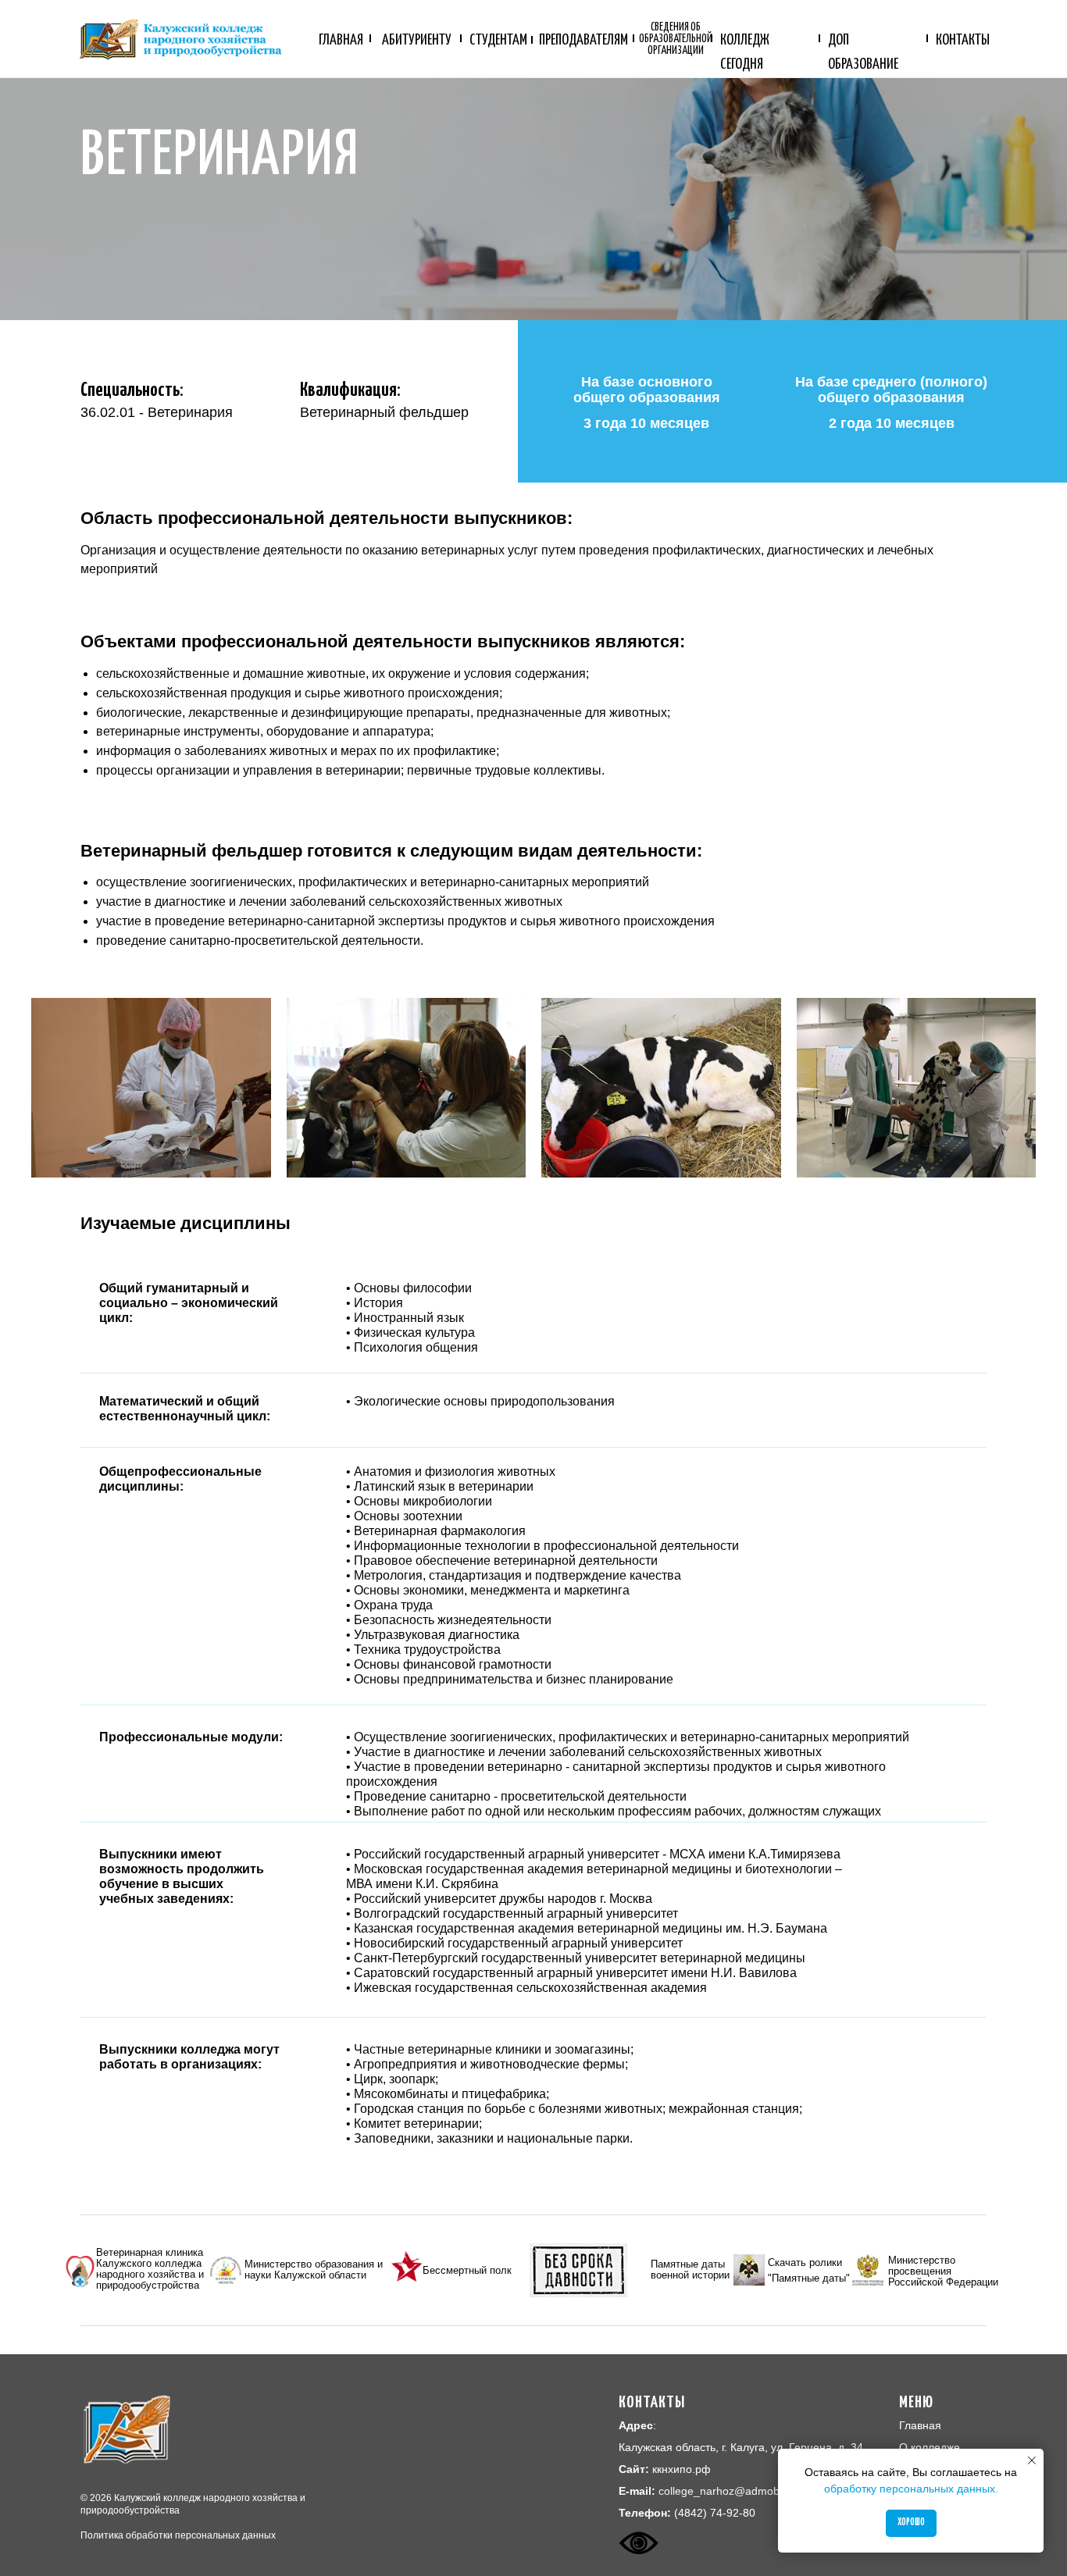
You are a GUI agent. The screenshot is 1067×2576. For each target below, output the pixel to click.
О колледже (930, 2447)
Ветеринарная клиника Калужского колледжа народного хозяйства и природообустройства (150, 2269)
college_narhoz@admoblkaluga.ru (743, 2491)
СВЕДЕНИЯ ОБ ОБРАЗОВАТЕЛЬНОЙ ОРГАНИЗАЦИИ (676, 39)
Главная (920, 2425)
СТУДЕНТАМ (498, 40)
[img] (80, 2271)
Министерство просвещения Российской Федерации (943, 2271)
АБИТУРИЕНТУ (417, 40)
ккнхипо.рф (682, 2469)
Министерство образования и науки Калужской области (314, 2270)
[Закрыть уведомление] (1032, 2460)
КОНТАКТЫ (963, 40)
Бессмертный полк (467, 2270)
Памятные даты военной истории (690, 2270)
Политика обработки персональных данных (178, 2535)
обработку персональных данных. (911, 2489)
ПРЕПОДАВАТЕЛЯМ (583, 40)
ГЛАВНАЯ (341, 40)
